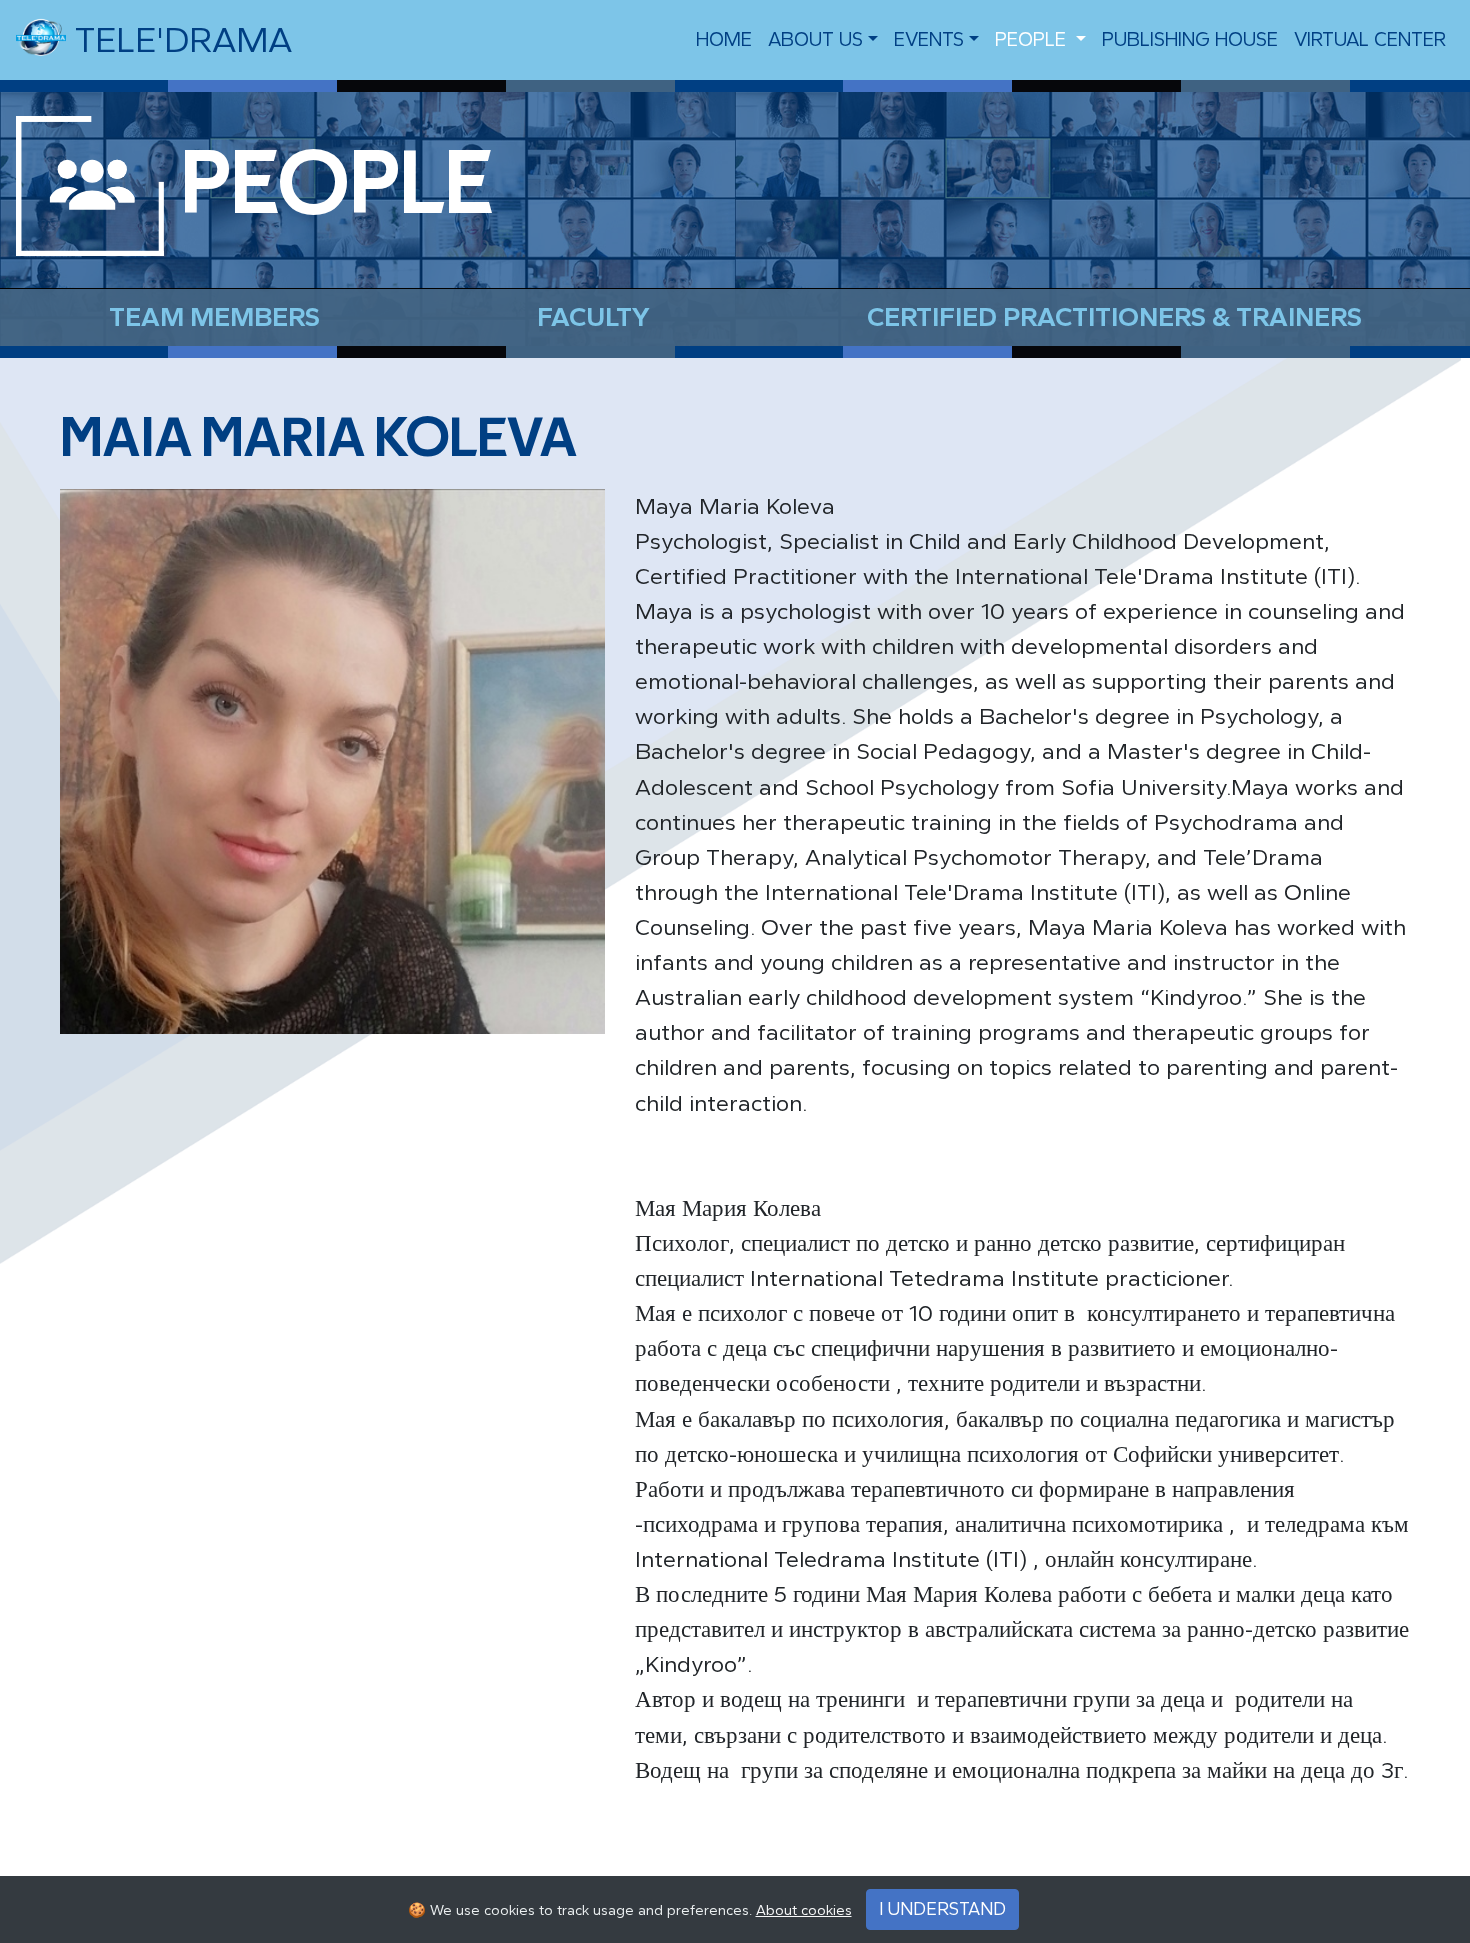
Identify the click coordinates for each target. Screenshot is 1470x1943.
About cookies (804, 1910)
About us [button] (815, 39)
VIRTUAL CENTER (1370, 39)
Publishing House (1190, 39)
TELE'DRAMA (179, 40)
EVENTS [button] (929, 39)
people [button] (1033, 39)
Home (724, 39)
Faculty (593, 317)
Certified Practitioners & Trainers (1114, 317)
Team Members (214, 317)
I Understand (942, 1909)
